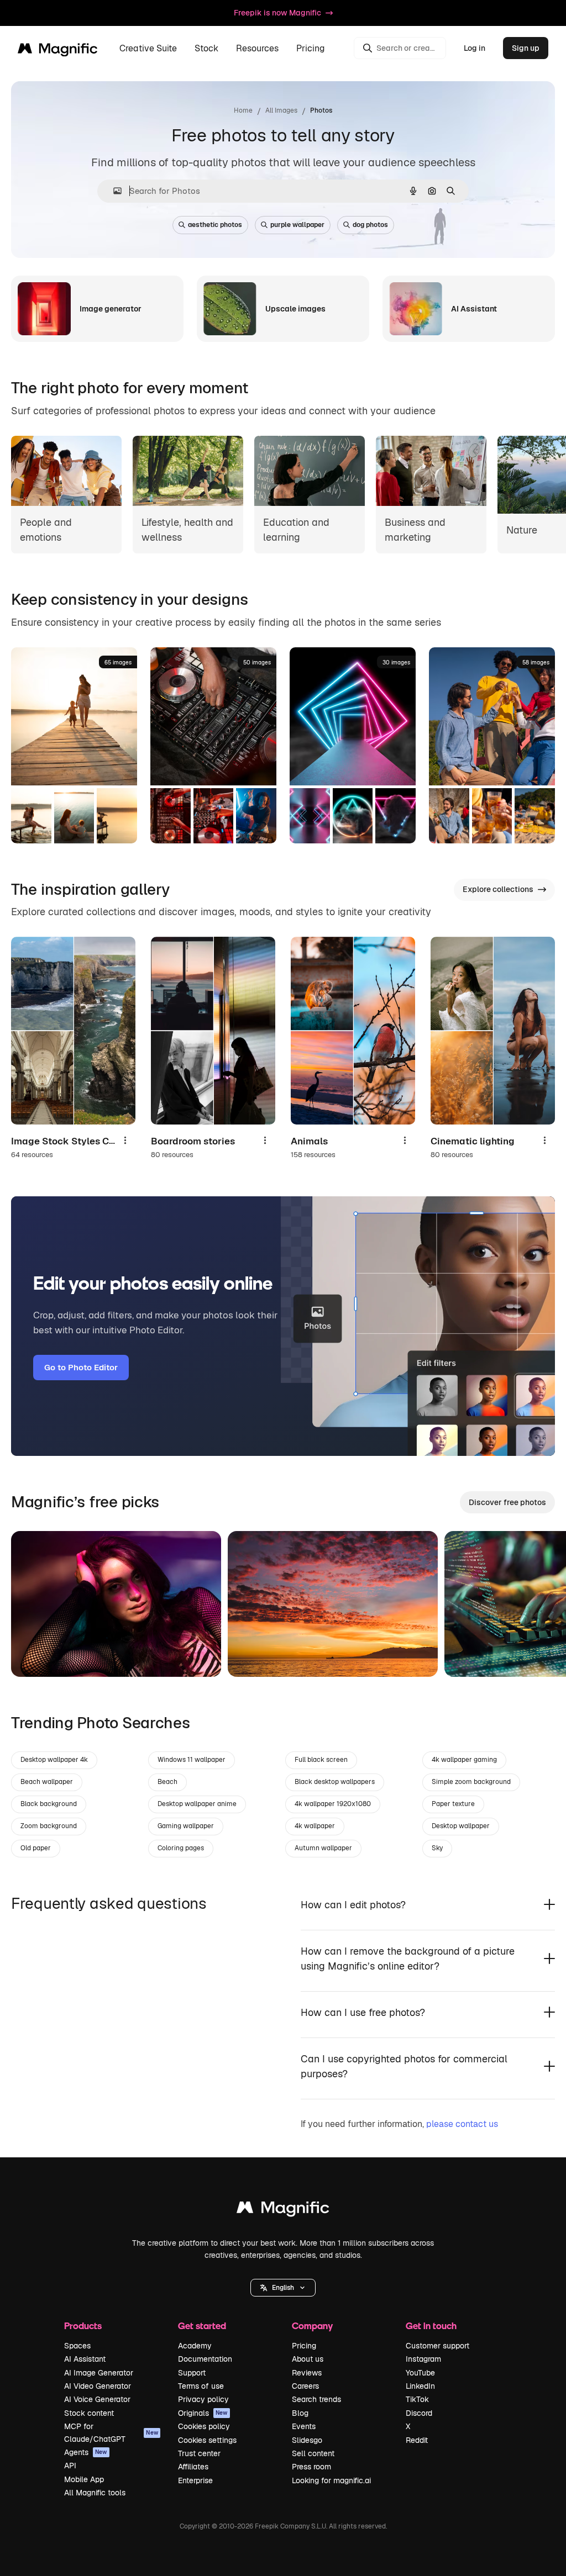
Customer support (437, 2346)
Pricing (311, 48)
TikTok (417, 2399)
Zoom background (49, 1826)
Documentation (205, 2359)
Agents (86, 2452)
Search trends (316, 2399)
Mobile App (84, 2479)
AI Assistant (85, 2359)
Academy (195, 2346)
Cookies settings (207, 2440)
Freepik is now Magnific (277, 13)
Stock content (89, 2413)
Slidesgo (307, 2440)
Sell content (313, 2453)
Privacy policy (203, 2399)
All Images (281, 110)
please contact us (462, 2124)
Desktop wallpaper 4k (54, 1760)
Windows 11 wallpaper (192, 1760)
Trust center (199, 2453)
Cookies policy (204, 2426)
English (283, 2288)
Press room (311, 2467)
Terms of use (201, 2386)
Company (312, 2326)
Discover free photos (507, 1502)
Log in (475, 48)
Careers (305, 2386)
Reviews (307, 2373)
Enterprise (195, 2480)
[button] (283, 2288)
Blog (300, 2413)
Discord (419, 2413)
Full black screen (321, 1760)
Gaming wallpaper (186, 1826)
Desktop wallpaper (461, 1826)
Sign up (526, 48)
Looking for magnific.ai (331, 2480)
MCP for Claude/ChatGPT (111, 2432)
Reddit (417, 2440)
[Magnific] (283, 2210)
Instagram (423, 2359)
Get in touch (431, 2326)
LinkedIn (420, 2386)
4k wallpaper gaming (464, 1760)
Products (83, 2326)
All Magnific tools (95, 2493)
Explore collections (498, 889)
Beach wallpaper (47, 1782)
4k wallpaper (315, 1826)
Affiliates (193, 2467)
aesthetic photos (215, 225)
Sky (437, 1848)
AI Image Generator (99, 2373)
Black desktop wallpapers (335, 1782)
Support (192, 2373)
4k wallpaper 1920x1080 (333, 1804)
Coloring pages (181, 1848)
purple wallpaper (297, 225)
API (70, 2466)
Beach (167, 1782)
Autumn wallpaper (323, 1848)
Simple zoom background (471, 1782)
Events (304, 2426)
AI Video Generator (98, 2386)
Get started (202, 2326)
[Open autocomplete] (113, 191)
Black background (49, 1804)
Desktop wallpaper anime (197, 1804)
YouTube (420, 2373)
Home (243, 110)
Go (36, 1655)
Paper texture (453, 1804)
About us (308, 2359)
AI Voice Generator (97, 2399)
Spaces (77, 2346)
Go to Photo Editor (81, 1367)
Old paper (36, 1848)
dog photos (370, 225)
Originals (203, 2413)
